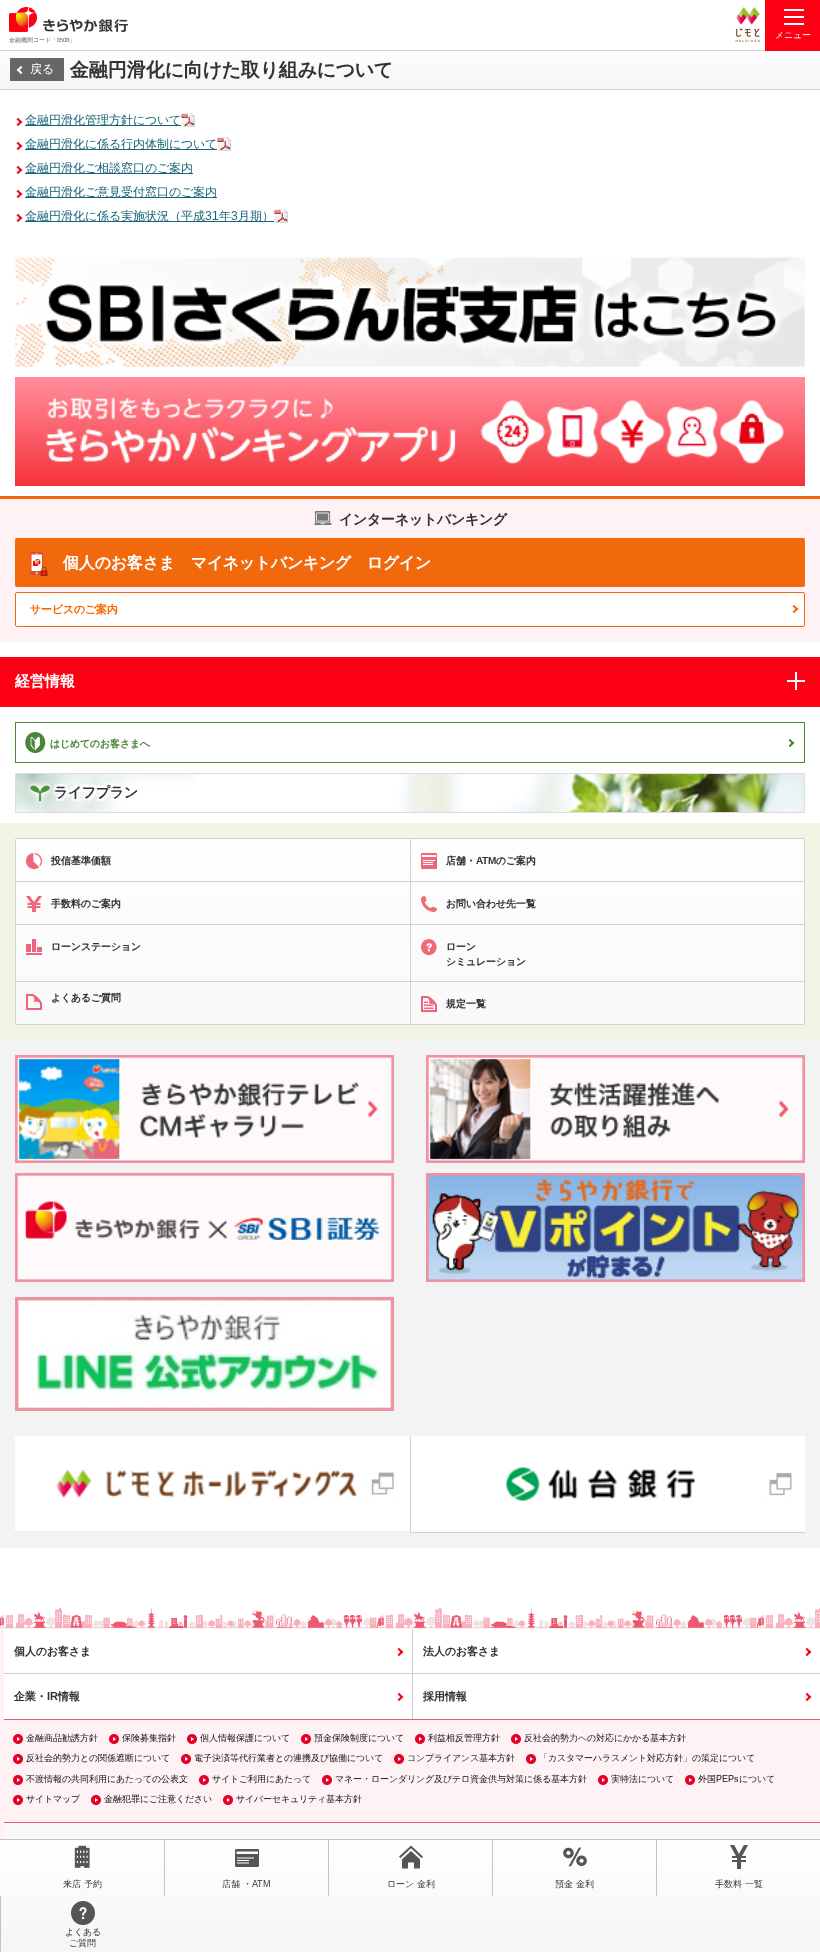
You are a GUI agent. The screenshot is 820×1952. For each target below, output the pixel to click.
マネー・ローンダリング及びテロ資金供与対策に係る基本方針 (461, 1779)
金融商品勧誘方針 (62, 1738)
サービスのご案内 (74, 609)
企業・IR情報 (47, 1696)
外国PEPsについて (736, 1779)
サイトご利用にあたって (261, 1779)
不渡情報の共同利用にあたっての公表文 (107, 1779)
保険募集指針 (149, 1738)
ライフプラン (96, 792)
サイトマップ (53, 1799)
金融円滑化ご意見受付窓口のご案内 (121, 192)
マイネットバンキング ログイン (247, 562)
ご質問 (83, 1937)
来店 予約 (82, 1884)
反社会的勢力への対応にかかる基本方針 (605, 1738)
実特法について (642, 1779)
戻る (42, 69)
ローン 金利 (411, 1884)
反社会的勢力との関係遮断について (98, 1758)
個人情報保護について (245, 1738)
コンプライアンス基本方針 (461, 1758)
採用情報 (445, 1696)
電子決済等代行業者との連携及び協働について (288, 1758)
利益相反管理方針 (464, 1738)
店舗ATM (246, 1884)
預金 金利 (574, 1884)
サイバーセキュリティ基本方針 (299, 1799)
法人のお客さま (461, 1651)
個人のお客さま (52, 1651)
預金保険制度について (359, 1738)
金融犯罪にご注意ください (158, 1799)
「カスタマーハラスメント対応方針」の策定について (647, 1758)
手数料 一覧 (739, 1884)
